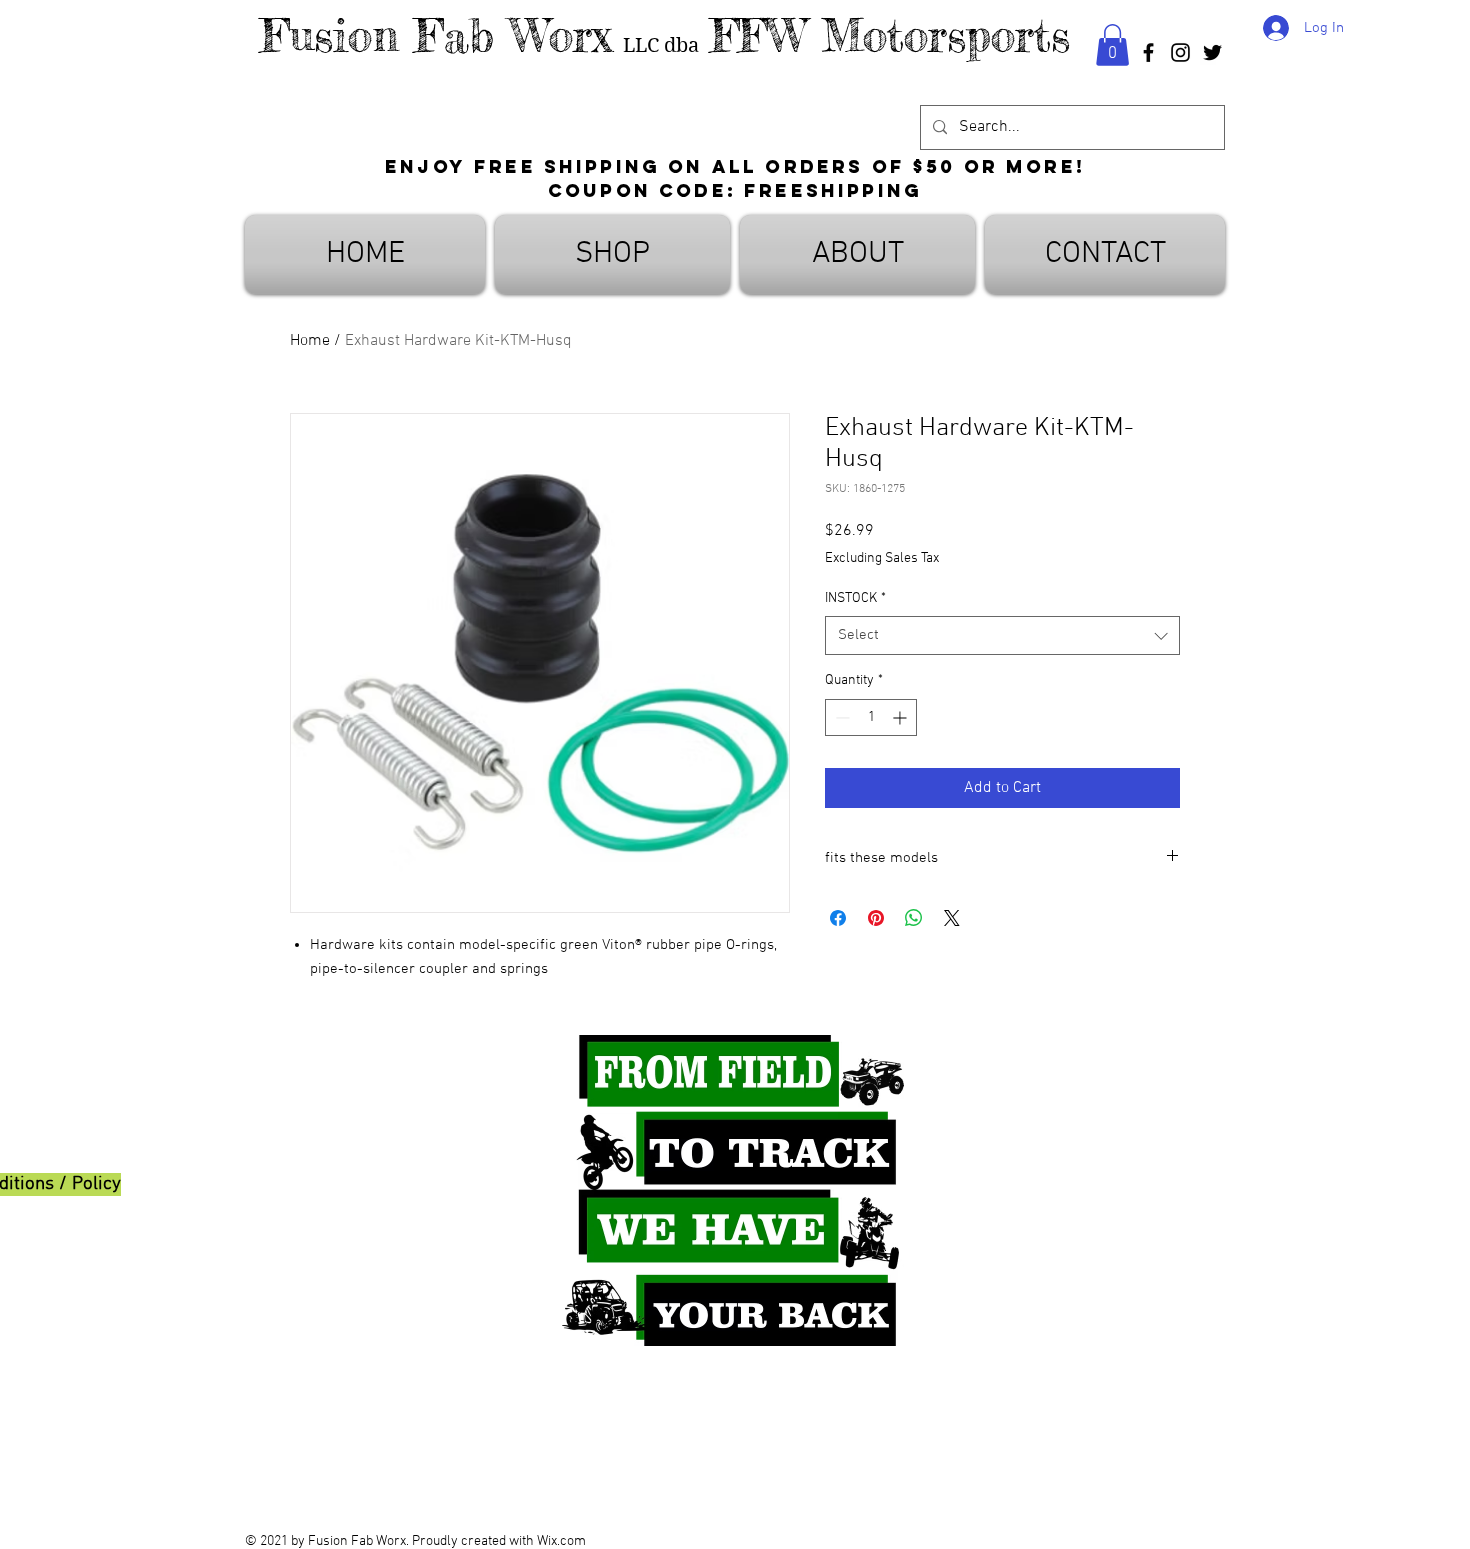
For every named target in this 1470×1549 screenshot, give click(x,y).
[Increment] (901, 717)
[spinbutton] (871, 717)
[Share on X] (952, 918)
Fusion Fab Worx (436, 35)
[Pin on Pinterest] (876, 918)
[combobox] (1002, 635)
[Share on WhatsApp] (914, 918)
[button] (1112, 45)
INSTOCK (855, 598)
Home (310, 341)
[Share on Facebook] (838, 918)
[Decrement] (840, 717)
